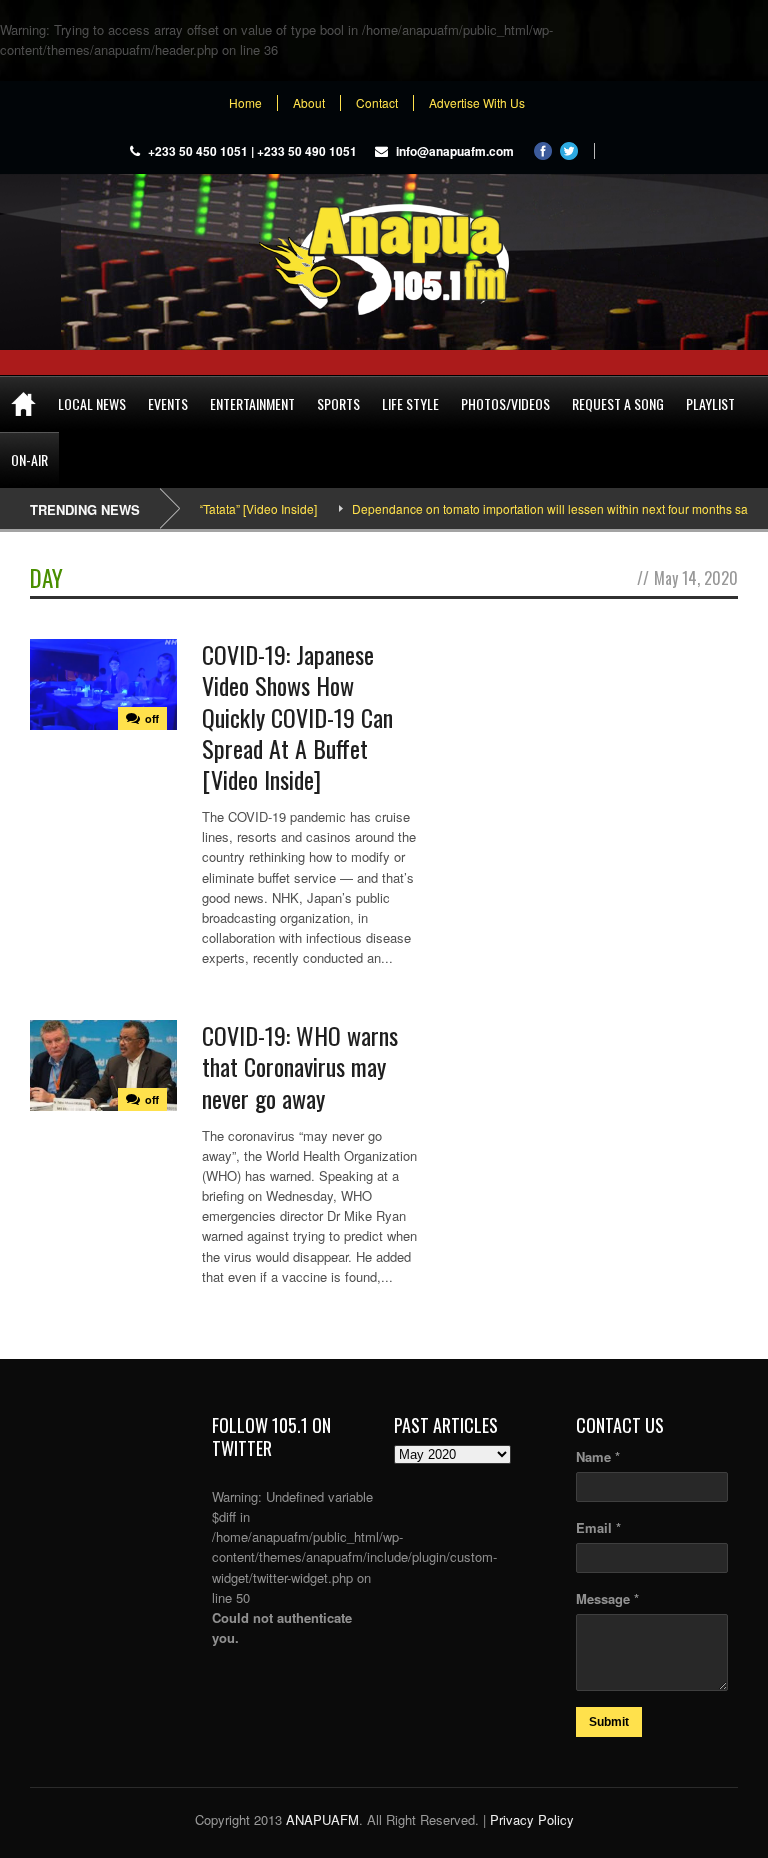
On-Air (29, 459)
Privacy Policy (532, 1819)
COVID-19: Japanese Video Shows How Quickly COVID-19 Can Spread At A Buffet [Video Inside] (297, 716)
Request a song (618, 403)
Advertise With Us (477, 103)
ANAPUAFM (322, 1819)
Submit (609, 1722)
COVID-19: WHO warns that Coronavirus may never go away (300, 1066)
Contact (377, 103)
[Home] (23, 404)
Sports (338, 403)
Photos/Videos (505, 403)
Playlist (710, 403)
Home (245, 103)
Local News (92, 403)
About (309, 103)
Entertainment (252, 403)
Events (168, 403)
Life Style (410, 403)
